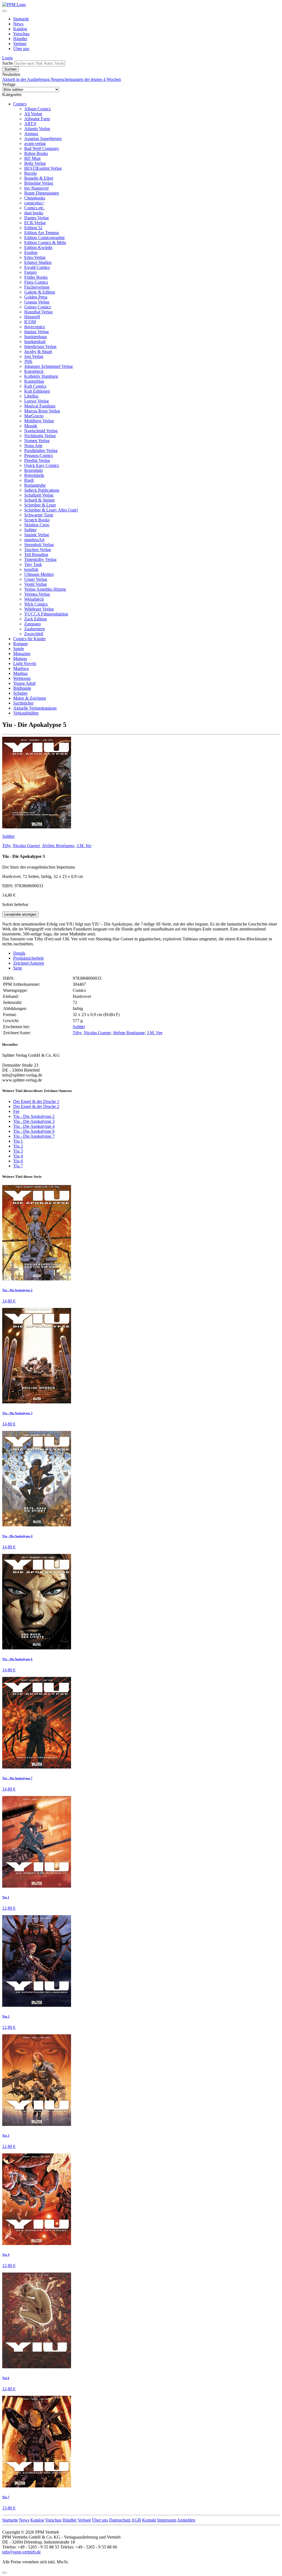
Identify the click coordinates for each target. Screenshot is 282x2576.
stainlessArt (34, 540)
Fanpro (30, 272)
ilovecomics (35, 327)
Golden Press (36, 297)
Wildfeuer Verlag (39, 609)
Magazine (22, 654)
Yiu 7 (18, 1166)
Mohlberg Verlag (39, 421)
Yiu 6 (18, 1161)
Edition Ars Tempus (42, 233)
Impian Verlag (36, 332)
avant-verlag (35, 143)
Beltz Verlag (35, 163)
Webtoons (22, 678)
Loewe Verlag (36, 401)
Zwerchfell (34, 634)
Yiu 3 (18, 1151)
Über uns (21, 49)
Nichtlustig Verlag (40, 436)
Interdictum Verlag (40, 347)
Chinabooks (35, 198)
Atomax (31, 134)
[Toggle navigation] (4, 11)
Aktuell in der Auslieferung (26, 79)
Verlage (20, 44)
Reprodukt (33, 470)
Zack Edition (36, 619)
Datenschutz (120, 2520)
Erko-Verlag (35, 257)
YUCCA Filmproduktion (46, 614)
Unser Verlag (36, 579)
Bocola (30, 173)
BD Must (32, 158)
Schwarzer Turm (39, 515)
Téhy (6, 846)
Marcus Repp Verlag (42, 411)
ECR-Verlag (35, 223)
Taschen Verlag (38, 550)
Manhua (20, 673)
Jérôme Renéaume (58, 846)
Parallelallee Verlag (41, 451)
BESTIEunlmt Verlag (43, 168)
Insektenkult (35, 342)
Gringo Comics (38, 307)
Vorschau (21, 34)
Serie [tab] (18, 968)
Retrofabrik (34, 475)
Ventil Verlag (36, 584)
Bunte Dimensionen (42, 193)
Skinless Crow (37, 525)
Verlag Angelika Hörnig (45, 589)
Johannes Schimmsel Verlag (48, 366)
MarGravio (34, 416)
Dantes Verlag (36, 218)
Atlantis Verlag (37, 129)
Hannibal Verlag (38, 312)
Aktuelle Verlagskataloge (35, 708)
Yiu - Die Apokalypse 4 (34, 1126)
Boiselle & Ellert (39, 178)
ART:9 (30, 124)
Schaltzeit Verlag (39, 495)
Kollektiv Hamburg (41, 376)
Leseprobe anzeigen (20, 914)
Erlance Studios (38, 262)
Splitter (30, 530)
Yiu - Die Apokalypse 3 (34, 1121)
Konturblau (34, 381)
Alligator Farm (37, 119)
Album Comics (37, 109)
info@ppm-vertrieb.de (21, 2552)
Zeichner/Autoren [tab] (29, 963)
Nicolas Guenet (26, 846)
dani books (34, 213)
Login (7, 58)
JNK (28, 361)
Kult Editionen (37, 391)
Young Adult (24, 683)
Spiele (19, 649)
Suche (8, 63)
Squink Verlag (37, 535)
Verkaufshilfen (26, 713)
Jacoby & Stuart (38, 351)
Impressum (167, 2520)
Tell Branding (36, 555)
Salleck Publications (42, 490)
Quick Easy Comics (42, 465)
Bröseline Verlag (39, 183)
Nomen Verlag (37, 441)
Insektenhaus (36, 337)
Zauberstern (35, 629)
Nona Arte (33, 446)
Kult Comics (35, 386)
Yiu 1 (18, 1141)
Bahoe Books (36, 153)
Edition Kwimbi (38, 247)
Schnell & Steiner (40, 500)
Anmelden (186, 2520)
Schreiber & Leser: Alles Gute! (51, 510)
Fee (16, 1111)
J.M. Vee (84, 846)
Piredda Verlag (37, 460)
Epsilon (31, 252)
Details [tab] (19, 953)
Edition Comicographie (44, 238)
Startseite (21, 19)
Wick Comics (36, 604)
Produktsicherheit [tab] (28, 958)
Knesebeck (34, 371)
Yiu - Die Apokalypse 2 (34, 1116)
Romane (21, 644)
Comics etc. (34, 208)
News (18, 24)
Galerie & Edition (40, 292)
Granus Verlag (37, 302)
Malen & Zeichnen (30, 698)
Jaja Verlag (34, 356)
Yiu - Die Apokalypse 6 (34, 1131)
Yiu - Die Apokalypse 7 (34, 1136)
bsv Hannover (36, 188)
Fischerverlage (37, 287)
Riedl (29, 480)
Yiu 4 (18, 1156)
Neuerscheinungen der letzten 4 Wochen (86, 79)
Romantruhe (35, 485)
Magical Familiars (40, 406)
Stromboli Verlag (39, 545)
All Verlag (33, 114)
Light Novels (25, 663)
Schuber (20, 693)
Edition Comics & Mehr (45, 243)
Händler (20, 39)
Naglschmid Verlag (41, 431)
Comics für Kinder (29, 639)
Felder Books (36, 277)
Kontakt (149, 2520)
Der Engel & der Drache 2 (36, 1106)
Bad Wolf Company (42, 148)
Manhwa (21, 668)
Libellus (31, 396)
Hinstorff (32, 317)
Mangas (20, 659)
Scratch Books (37, 520)
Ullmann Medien (39, 574)
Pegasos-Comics (39, 455)
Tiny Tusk (33, 564)
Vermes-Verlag (37, 594)
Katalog (20, 29)
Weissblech (34, 599)
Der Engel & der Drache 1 (36, 1101)
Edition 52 (33, 228)
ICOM (30, 322)
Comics (20, 104)
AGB (136, 2520)
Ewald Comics (37, 267)
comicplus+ (34, 203)
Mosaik (31, 426)
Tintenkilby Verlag (40, 559)
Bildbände (22, 688)
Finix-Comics (36, 282)
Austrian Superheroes (43, 139)
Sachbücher (23, 703)
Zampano (32, 624)
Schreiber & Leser (40, 505)
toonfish (31, 569)
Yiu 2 (18, 1146)
